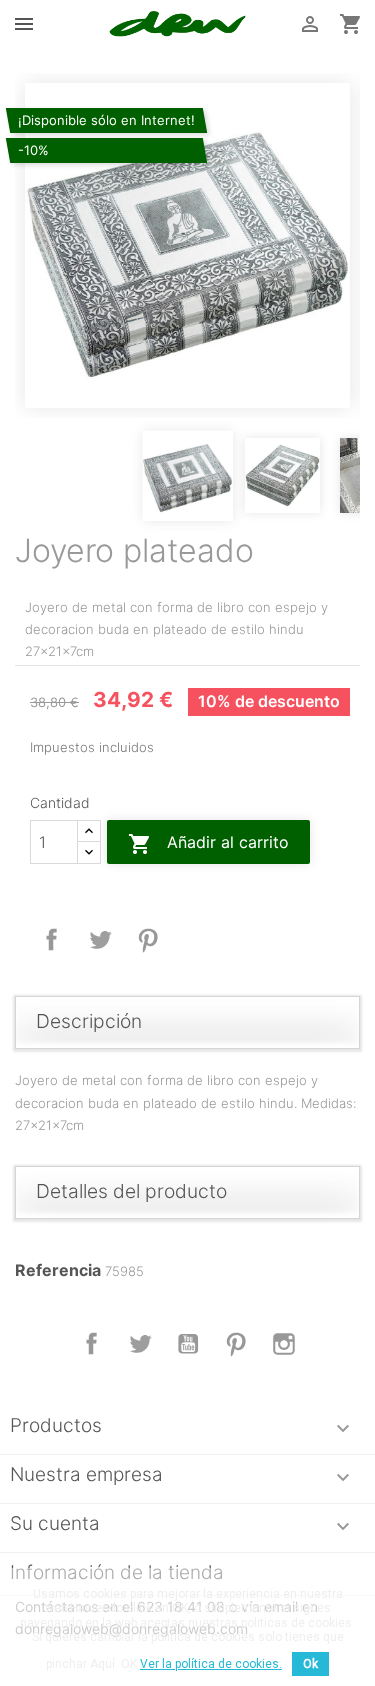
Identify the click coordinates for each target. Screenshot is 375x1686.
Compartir (52, 940)
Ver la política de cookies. (211, 1664)
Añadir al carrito (208, 844)
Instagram (284, 1344)
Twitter (140, 1344)
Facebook (92, 1344)
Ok (310, 1664)
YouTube (188, 1344)
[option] (187, 245)
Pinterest (148, 940)
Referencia (58, 1270)
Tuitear (100, 940)
